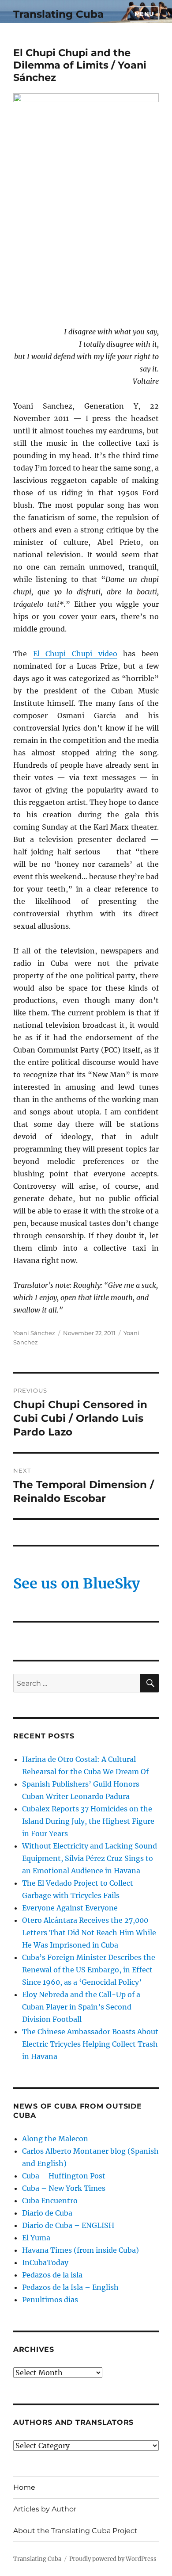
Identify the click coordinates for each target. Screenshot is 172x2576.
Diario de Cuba (47, 2213)
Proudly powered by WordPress (113, 2559)
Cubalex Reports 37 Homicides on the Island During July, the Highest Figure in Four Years (88, 1821)
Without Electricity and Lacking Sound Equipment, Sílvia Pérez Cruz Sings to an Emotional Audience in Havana (90, 1858)
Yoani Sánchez (34, 1333)
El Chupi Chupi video (75, 654)
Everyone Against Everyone (70, 1908)
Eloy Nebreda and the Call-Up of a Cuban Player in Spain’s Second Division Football (81, 2007)
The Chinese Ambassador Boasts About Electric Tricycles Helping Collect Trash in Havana (90, 2044)
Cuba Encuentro (50, 2201)
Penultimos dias (50, 2300)
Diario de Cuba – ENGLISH (68, 2225)
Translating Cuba (58, 14)
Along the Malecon (55, 2139)
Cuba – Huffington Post (64, 2176)
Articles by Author (45, 2509)
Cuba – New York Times (64, 2188)
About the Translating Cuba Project (75, 2531)
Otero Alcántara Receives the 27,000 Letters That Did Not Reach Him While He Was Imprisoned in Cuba (89, 1933)
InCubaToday (45, 2262)
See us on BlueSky (77, 1584)
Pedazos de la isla (52, 2275)
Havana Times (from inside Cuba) (80, 2250)
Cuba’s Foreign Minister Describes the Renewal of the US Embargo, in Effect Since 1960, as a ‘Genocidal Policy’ (89, 1970)
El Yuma (36, 2238)
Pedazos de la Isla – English (70, 2287)
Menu (144, 14)
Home (24, 2487)
